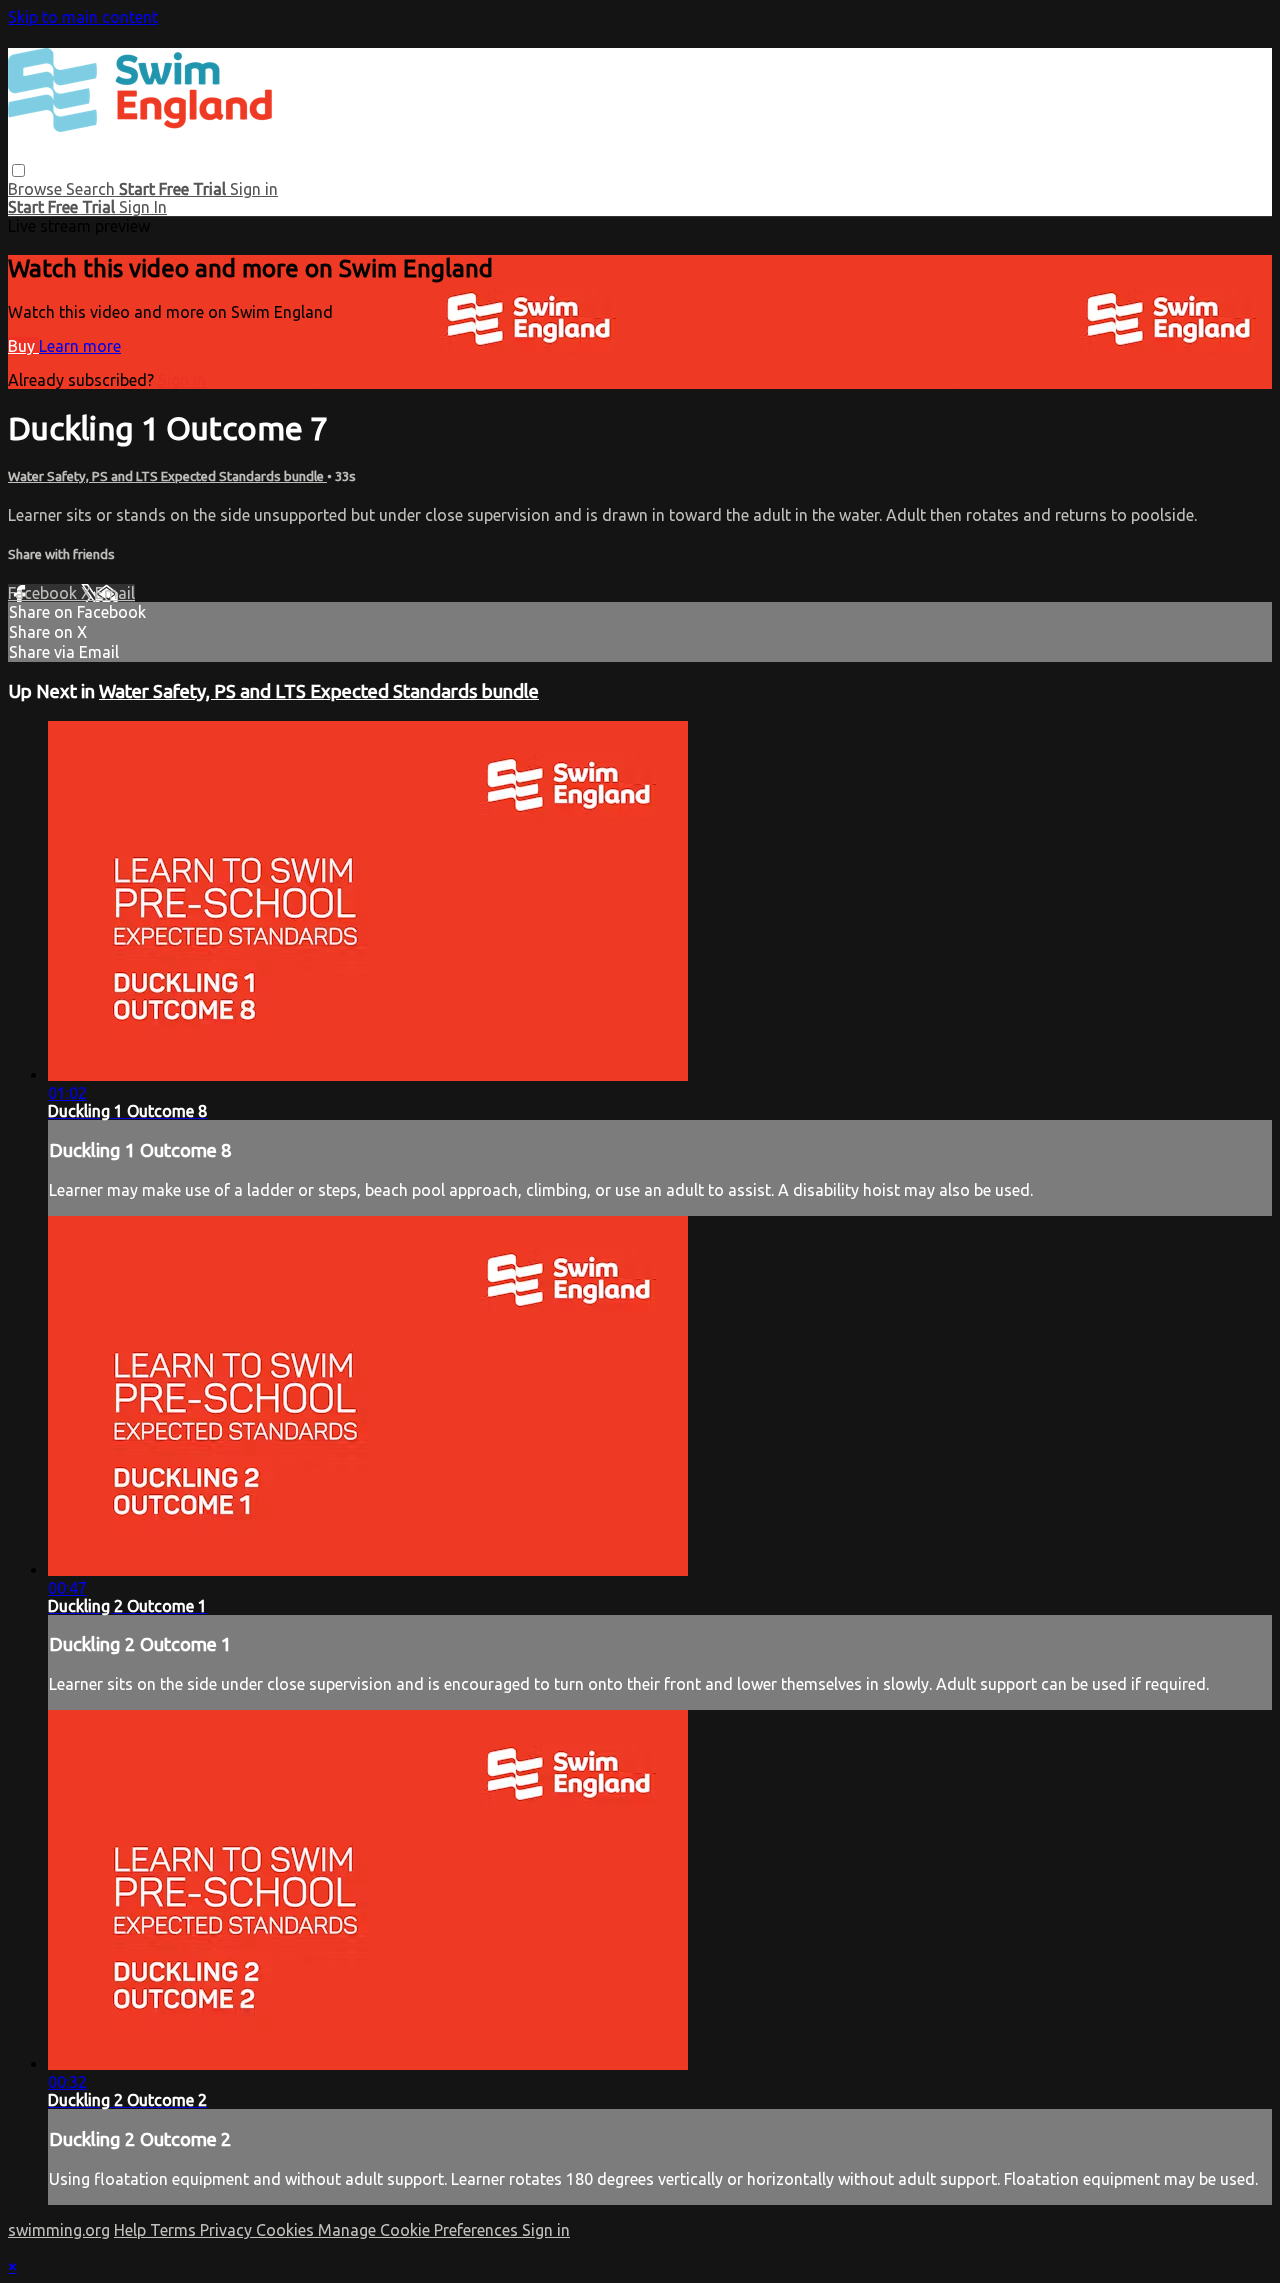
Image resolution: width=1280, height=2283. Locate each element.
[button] (18, 170)
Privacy (228, 2230)
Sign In (143, 207)
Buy (23, 346)
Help (132, 2230)
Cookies (287, 2230)
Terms (175, 2230)
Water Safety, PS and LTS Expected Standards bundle (167, 476)
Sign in (254, 189)
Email (115, 593)
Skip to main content (83, 17)
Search (92, 189)
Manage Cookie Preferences (420, 2230)
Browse (37, 189)
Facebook (44, 593)
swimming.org (59, 2230)
